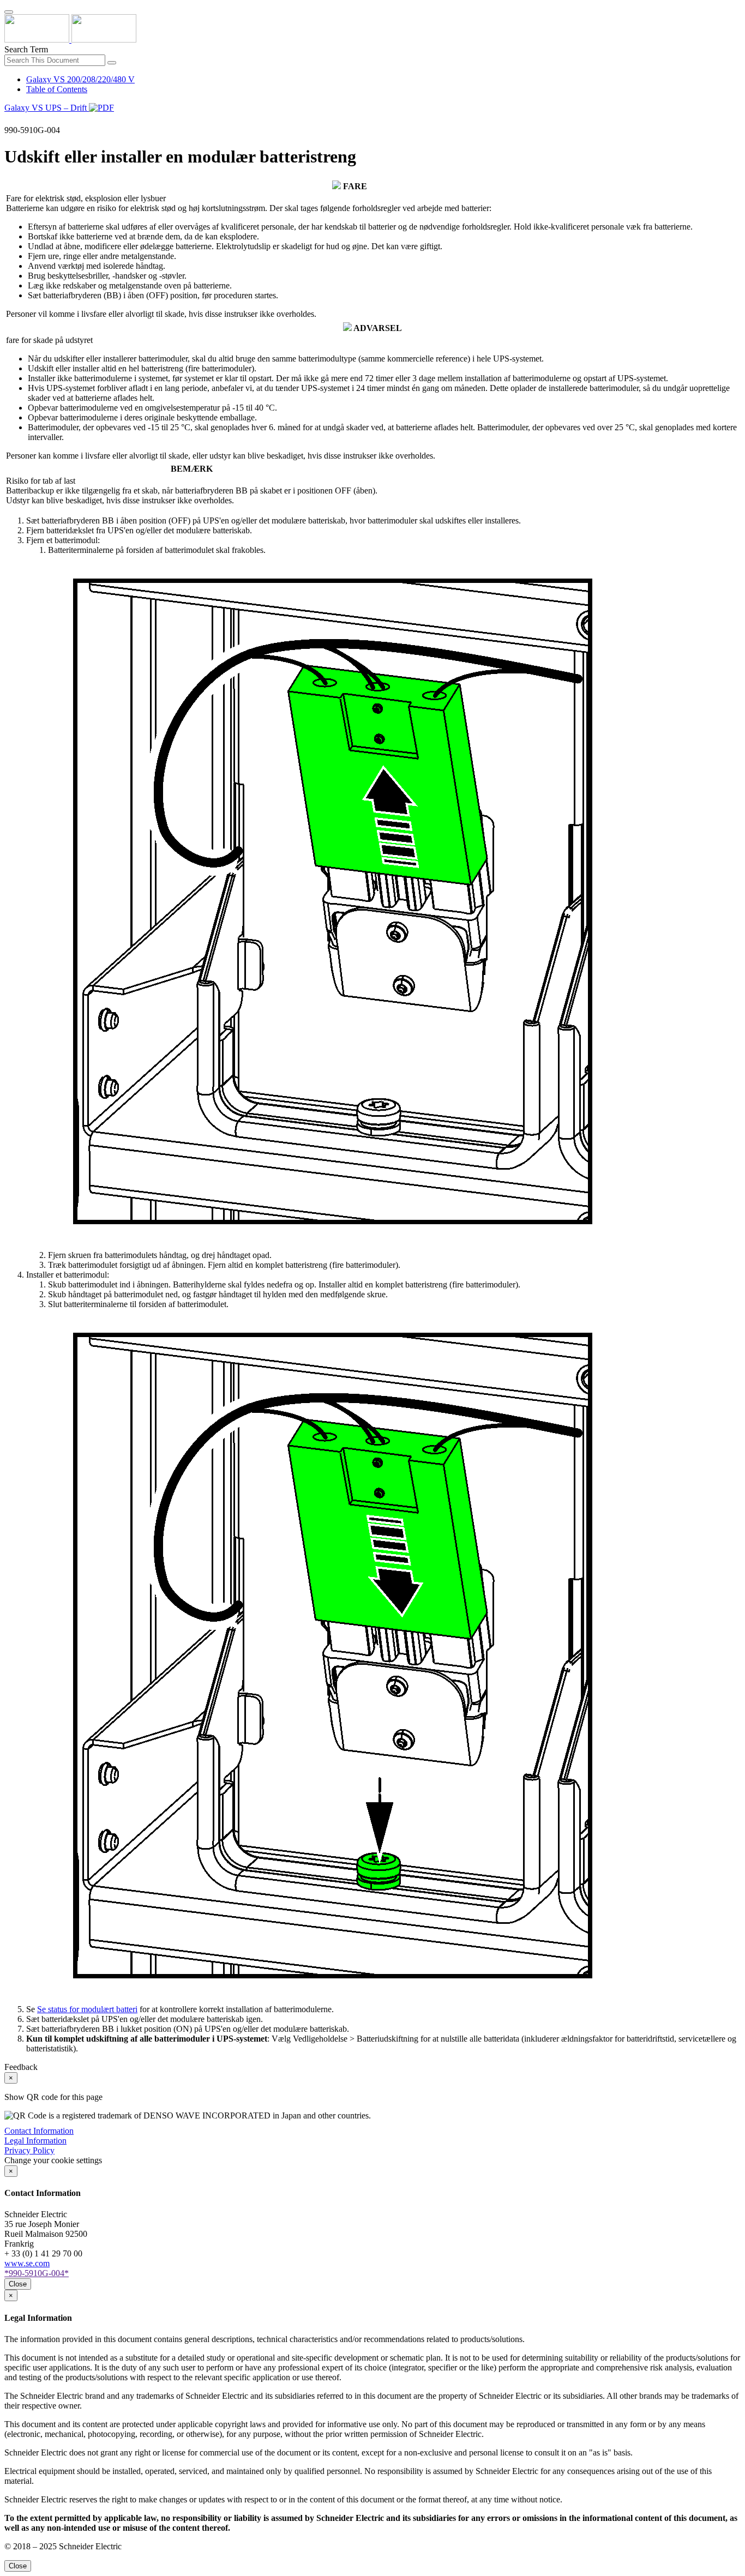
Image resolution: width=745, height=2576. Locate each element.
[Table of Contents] (9, 120)
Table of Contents (57, 89)
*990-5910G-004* (37, 2273)
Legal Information (35, 2141)
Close (18, 2284)
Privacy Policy (29, 2150)
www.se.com (27, 2263)
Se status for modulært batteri (87, 2009)
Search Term (26, 49)
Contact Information (39, 2131)
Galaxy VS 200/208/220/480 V (80, 79)
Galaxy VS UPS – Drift (47, 108)
